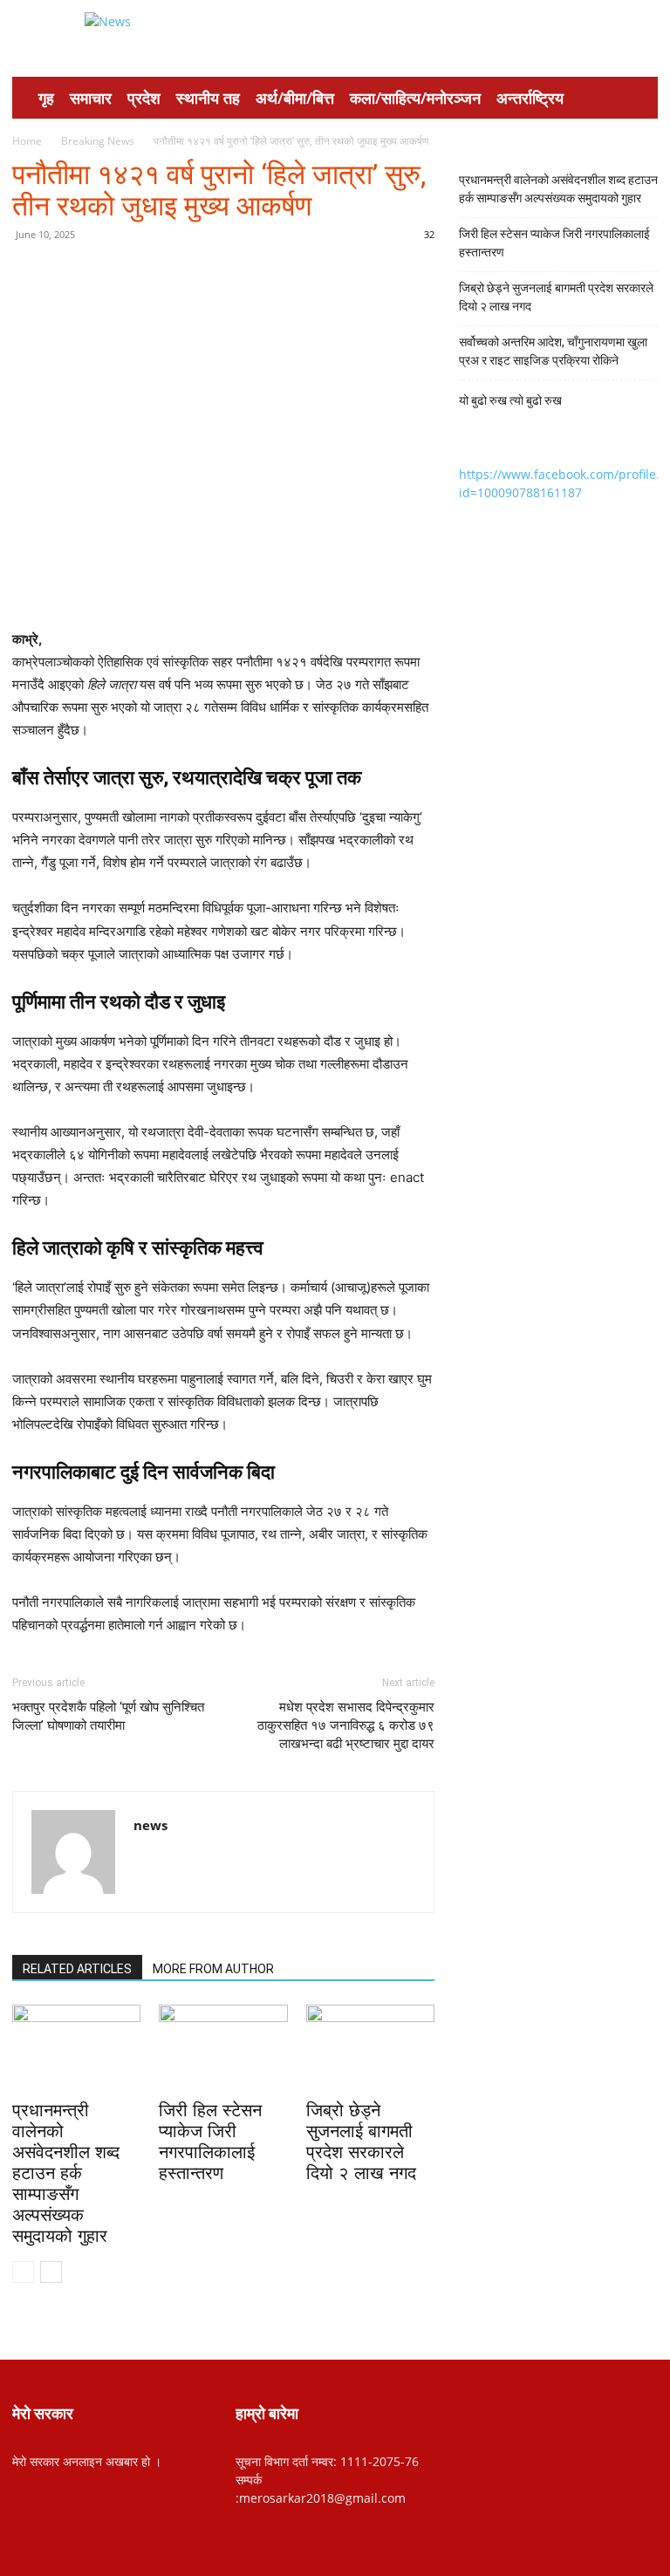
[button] (637, 98)
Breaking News (98, 141)
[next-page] (51, 2272)
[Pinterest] (215, 274)
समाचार (91, 98)
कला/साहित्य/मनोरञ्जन (415, 98)
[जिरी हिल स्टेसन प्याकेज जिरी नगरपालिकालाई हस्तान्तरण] (223, 2049)
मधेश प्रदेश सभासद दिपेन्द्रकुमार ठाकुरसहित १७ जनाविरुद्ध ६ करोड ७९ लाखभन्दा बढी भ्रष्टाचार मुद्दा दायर (346, 1725)
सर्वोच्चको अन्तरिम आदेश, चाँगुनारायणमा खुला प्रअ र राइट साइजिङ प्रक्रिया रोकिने (553, 351)
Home (27, 141)
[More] (297, 274)
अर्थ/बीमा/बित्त (295, 98)
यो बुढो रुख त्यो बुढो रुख (510, 400)
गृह (46, 98)
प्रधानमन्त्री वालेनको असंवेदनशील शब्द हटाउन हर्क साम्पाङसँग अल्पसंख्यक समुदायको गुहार (66, 2173)
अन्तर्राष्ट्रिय (530, 98)
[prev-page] (23, 2272)
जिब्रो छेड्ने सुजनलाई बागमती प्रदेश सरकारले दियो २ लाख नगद (556, 297)
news (150, 1825)
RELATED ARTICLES (77, 1969)
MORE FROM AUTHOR (213, 1969)
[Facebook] (135, 274)
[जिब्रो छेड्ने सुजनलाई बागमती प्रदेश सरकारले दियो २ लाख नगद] (370, 2049)
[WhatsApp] (256, 274)
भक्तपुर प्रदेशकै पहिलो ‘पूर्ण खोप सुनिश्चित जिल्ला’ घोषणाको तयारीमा (108, 1716)
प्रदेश (144, 98)
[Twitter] (175, 274)
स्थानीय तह (208, 98)
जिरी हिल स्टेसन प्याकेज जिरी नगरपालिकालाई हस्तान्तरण (554, 243)
